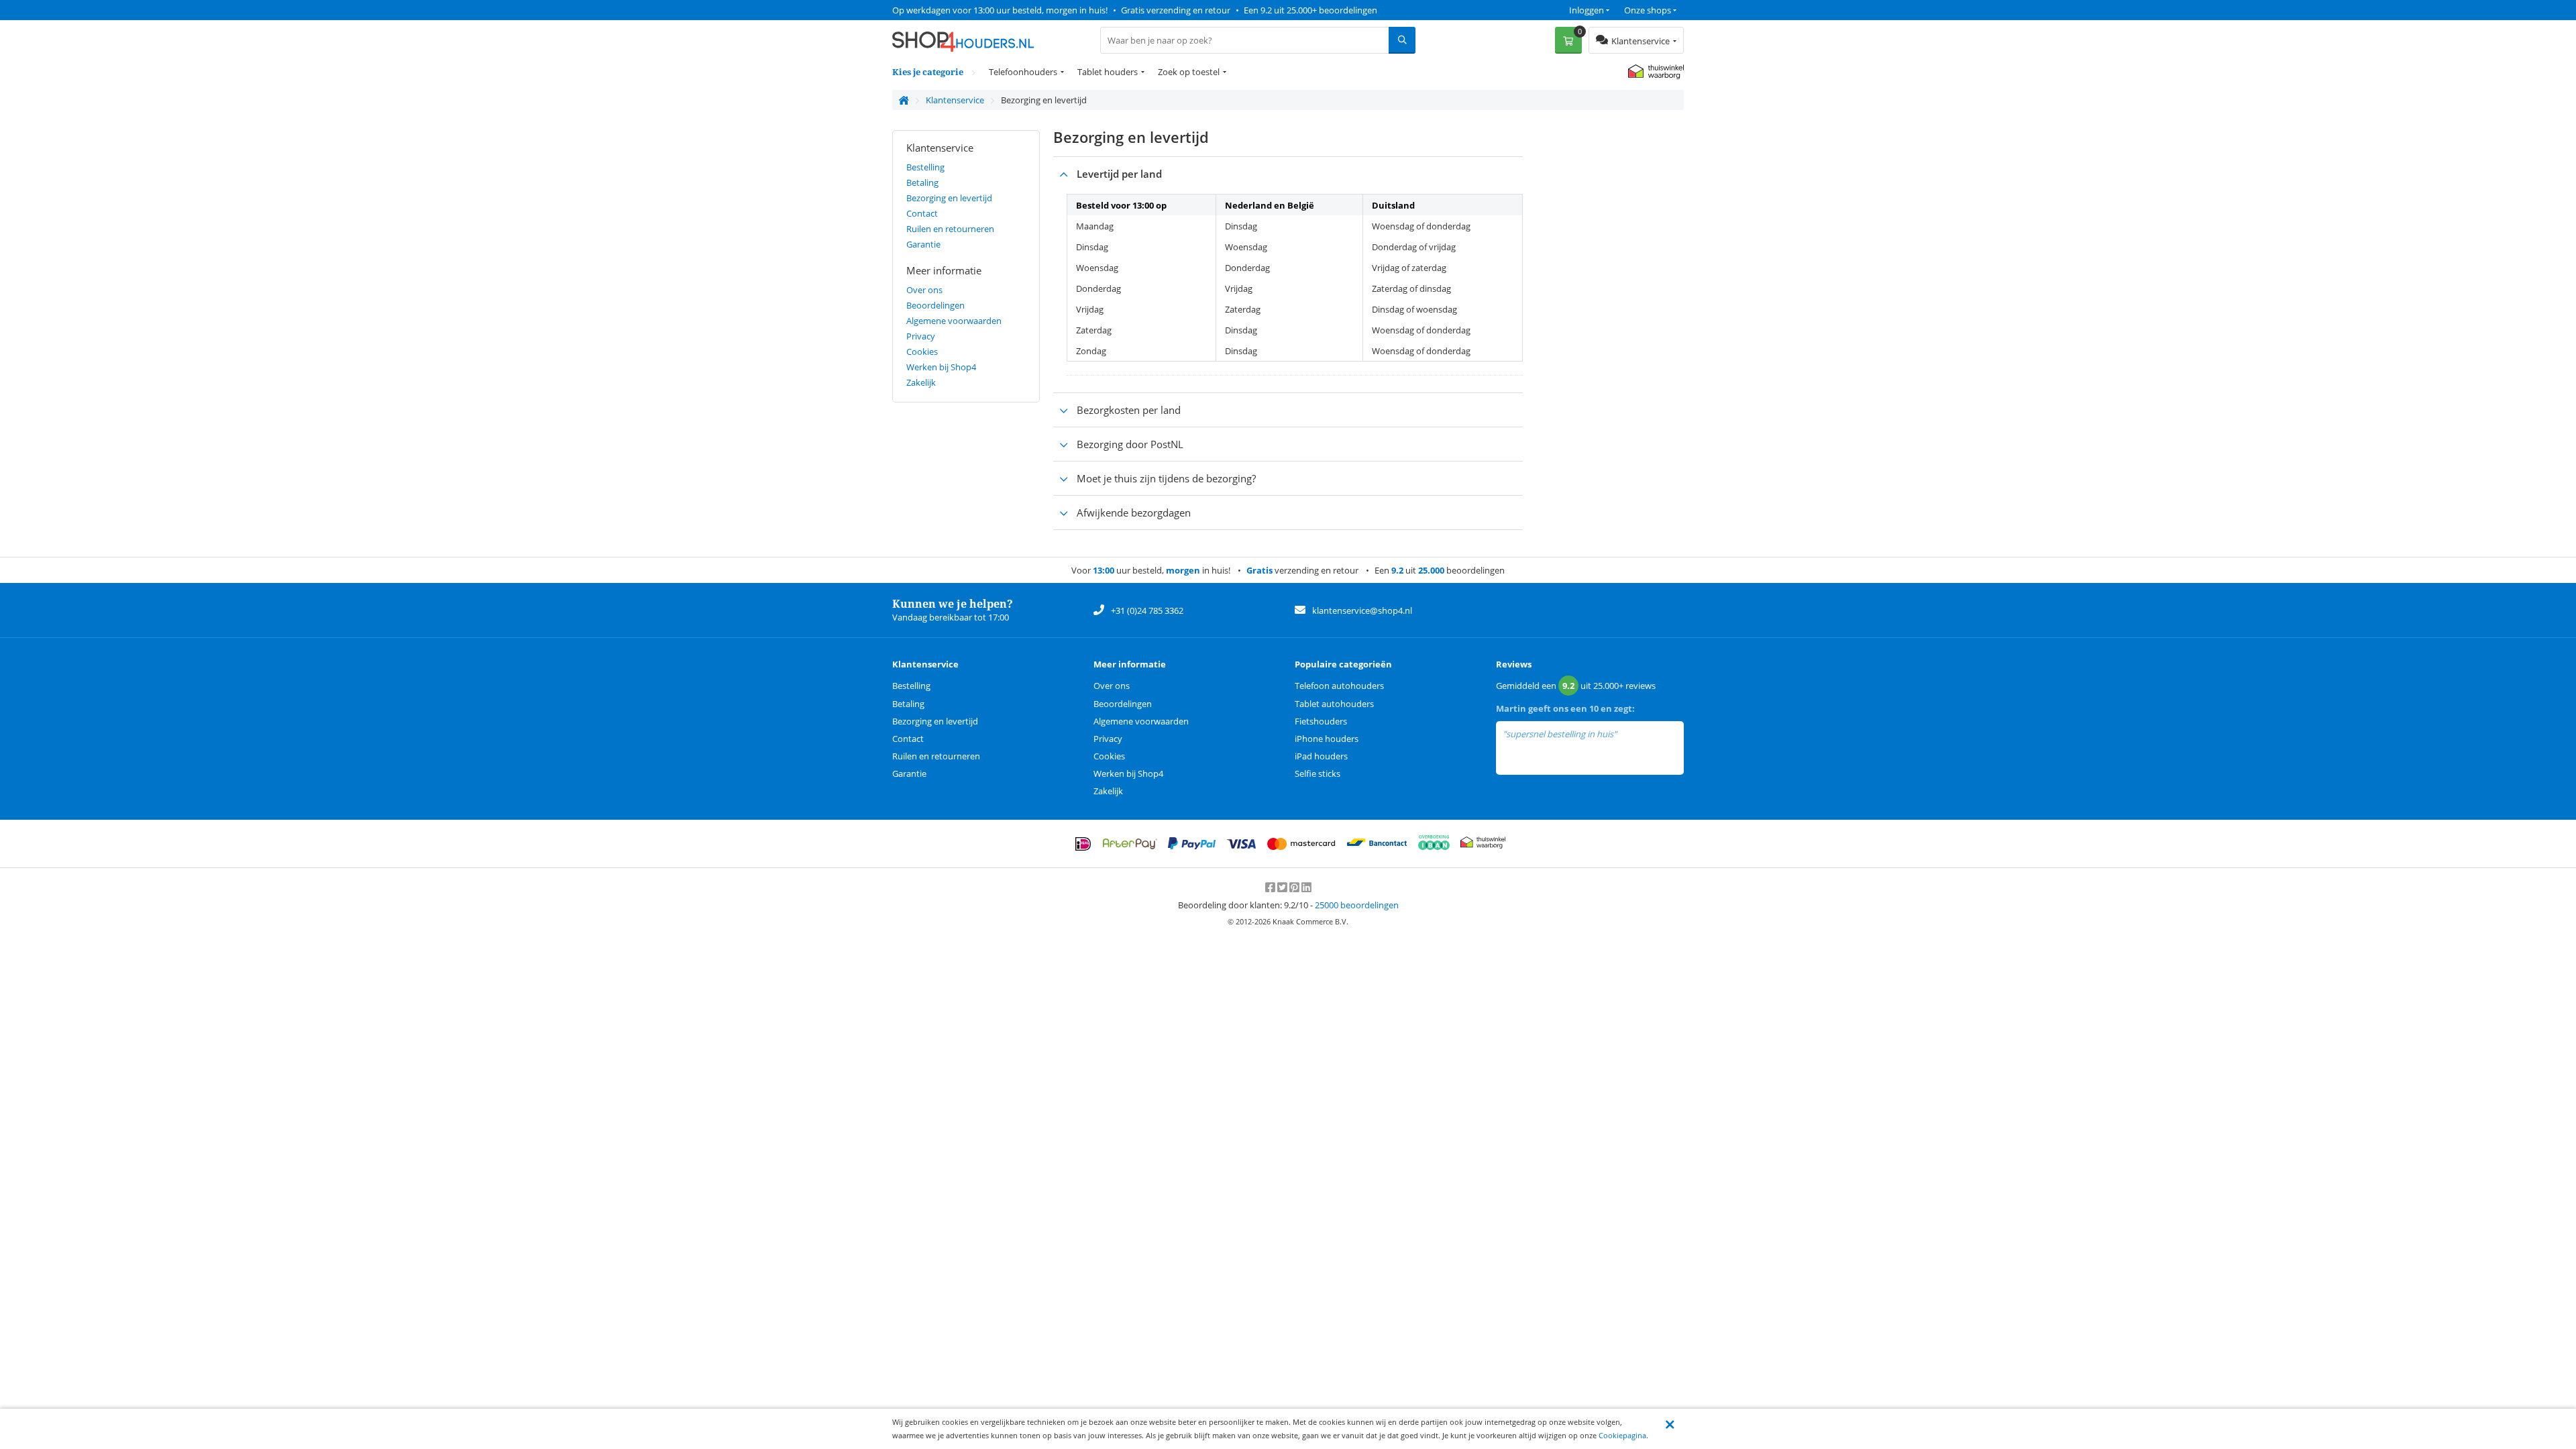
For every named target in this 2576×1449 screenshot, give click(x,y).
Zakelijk (921, 382)
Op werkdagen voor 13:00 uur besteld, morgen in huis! (1000, 10)
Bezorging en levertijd (949, 198)
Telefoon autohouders (1339, 686)
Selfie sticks (1318, 773)
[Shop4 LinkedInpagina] (1306, 888)
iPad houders (1321, 756)
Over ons (924, 290)
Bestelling (925, 167)
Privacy (921, 336)
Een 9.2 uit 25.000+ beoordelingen (1310, 10)
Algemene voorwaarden (954, 321)
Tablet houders (1108, 72)
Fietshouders (1321, 721)
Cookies (922, 352)
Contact (922, 213)
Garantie (923, 244)
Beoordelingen (935, 305)
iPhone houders (1327, 739)
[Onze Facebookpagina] (1271, 888)
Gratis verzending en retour (1176, 10)
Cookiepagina (1622, 1435)
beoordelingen (1357, 905)
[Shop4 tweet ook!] (1283, 888)
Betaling (922, 182)
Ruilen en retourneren (950, 229)
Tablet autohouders (1334, 704)
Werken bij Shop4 (941, 367)
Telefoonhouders (1023, 72)
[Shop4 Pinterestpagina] (1295, 888)
